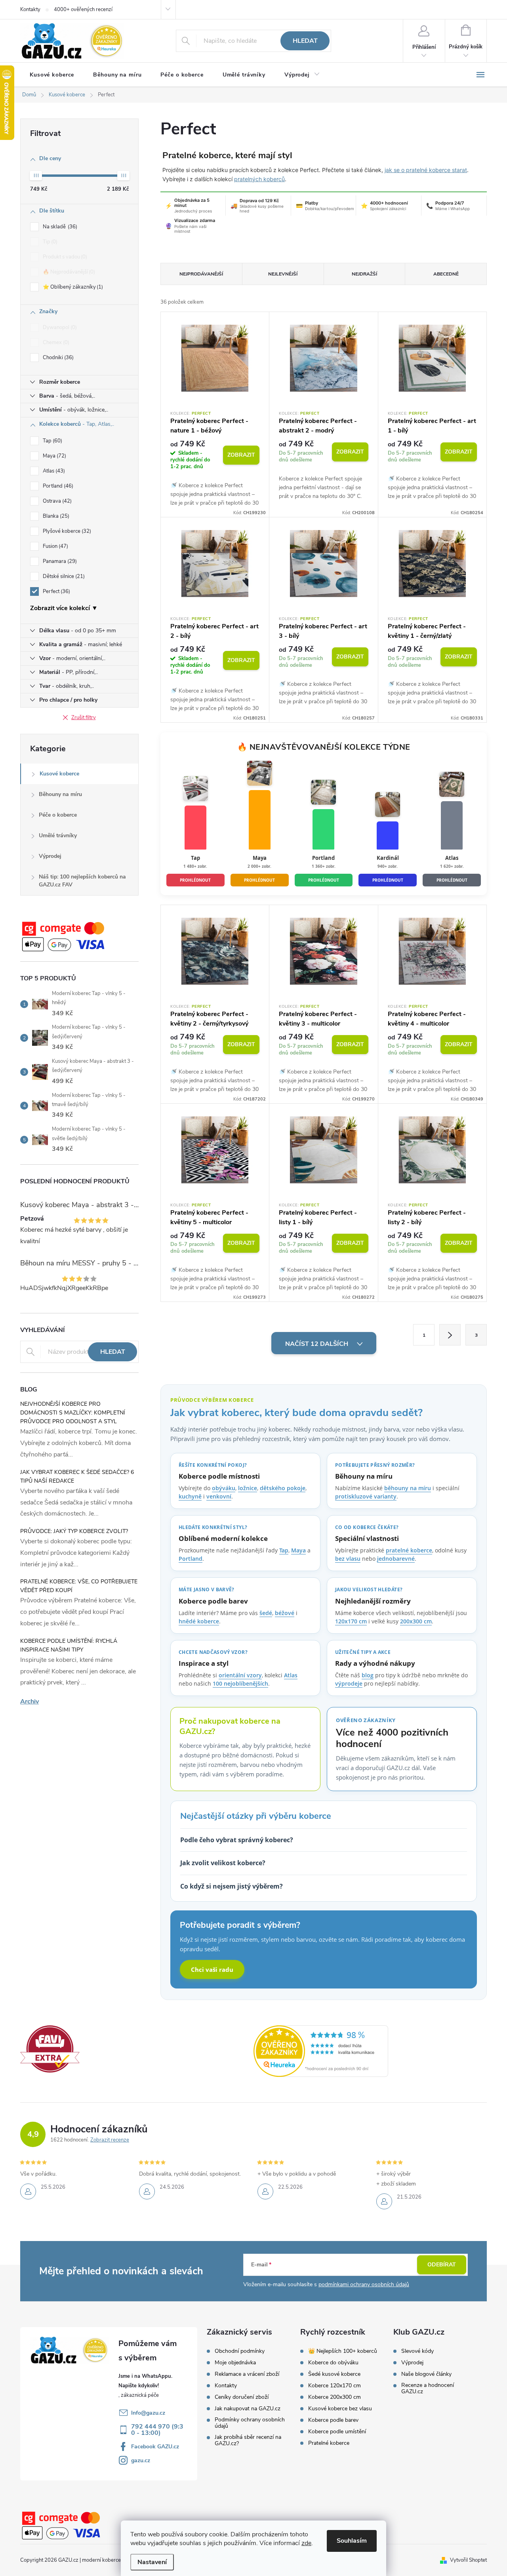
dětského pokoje (283, 1488)
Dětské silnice (63, 576)
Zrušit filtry (84, 718)
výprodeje (349, 1683)
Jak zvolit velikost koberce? (223, 1863)
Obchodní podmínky (240, 2351)
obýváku (224, 1488)
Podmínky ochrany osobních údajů (250, 2423)
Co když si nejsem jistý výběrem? (232, 1886)
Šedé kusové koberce (334, 2374)
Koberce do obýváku (333, 2363)
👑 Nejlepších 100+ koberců (343, 2351)
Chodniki (57, 358)
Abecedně (446, 274)
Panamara (59, 561)
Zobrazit (241, 455)
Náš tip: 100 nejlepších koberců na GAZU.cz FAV (82, 881)
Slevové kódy (417, 2351)
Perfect (56, 591)
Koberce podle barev (333, 2420)
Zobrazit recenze (110, 2140)
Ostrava (56, 501)
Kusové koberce (59, 774)
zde (306, 2543)
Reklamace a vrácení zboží (247, 2374)
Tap (52, 441)
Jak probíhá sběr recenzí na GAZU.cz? (248, 2440)
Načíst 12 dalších (317, 1344)
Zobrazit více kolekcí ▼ (64, 608)
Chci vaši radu (212, 1969)
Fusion (55, 546)
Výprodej (50, 856)
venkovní (219, 1496)
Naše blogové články (426, 2374)
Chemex (55, 343)
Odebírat (442, 2265)
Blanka (55, 516)
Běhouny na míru (60, 794)
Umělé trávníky (58, 835)
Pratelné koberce (329, 2443)
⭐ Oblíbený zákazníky (72, 287)
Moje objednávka (235, 2363)
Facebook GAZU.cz (155, 2447)
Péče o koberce (58, 815)
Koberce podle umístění (337, 2432)
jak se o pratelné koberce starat (426, 170)
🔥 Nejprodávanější (68, 272)
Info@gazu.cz (148, 2413)
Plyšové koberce (66, 531)
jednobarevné (396, 1559)
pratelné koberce (409, 1550)
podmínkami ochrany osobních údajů (364, 2284)
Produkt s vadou (64, 257)
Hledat (305, 41)
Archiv (30, 1701)
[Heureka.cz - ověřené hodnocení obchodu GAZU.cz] (321, 2051)
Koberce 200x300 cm (335, 2397)
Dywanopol (59, 327)
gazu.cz (141, 2460)
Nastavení (152, 2562)
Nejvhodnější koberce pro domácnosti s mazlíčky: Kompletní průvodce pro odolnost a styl (73, 1413)
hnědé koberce (199, 1621)
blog (368, 1675)
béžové (285, 1613)
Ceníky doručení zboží (242, 2397)
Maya (54, 456)
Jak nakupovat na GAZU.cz (248, 2409)
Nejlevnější (283, 274)
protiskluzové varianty (366, 1496)
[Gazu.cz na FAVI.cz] (50, 2048)
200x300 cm (416, 1621)
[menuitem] (52, 75)
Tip (49, 242)
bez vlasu (348, 1559)
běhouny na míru (408, 1488)
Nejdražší (364, 274)
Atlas (53, 471)
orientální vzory (240, 1675)
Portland (57, 486)
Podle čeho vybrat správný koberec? (237, 1840)
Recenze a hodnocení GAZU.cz (428, 2388)
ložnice (248, 1488)
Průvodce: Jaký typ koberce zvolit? (74, 1531)
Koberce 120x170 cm (335, 2386)
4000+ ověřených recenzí (83, 10)
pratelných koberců (259, 179)
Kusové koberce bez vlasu (340, 2409)
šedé (266, 1613)
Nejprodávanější (201, 274)
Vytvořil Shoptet (468, 2560)
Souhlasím (352, 2541)
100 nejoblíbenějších (240, 1683)
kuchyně (190, 1496)
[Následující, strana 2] (450, 1335)
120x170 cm (351, 1621)
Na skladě (59, 227)
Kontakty (30, 10)
